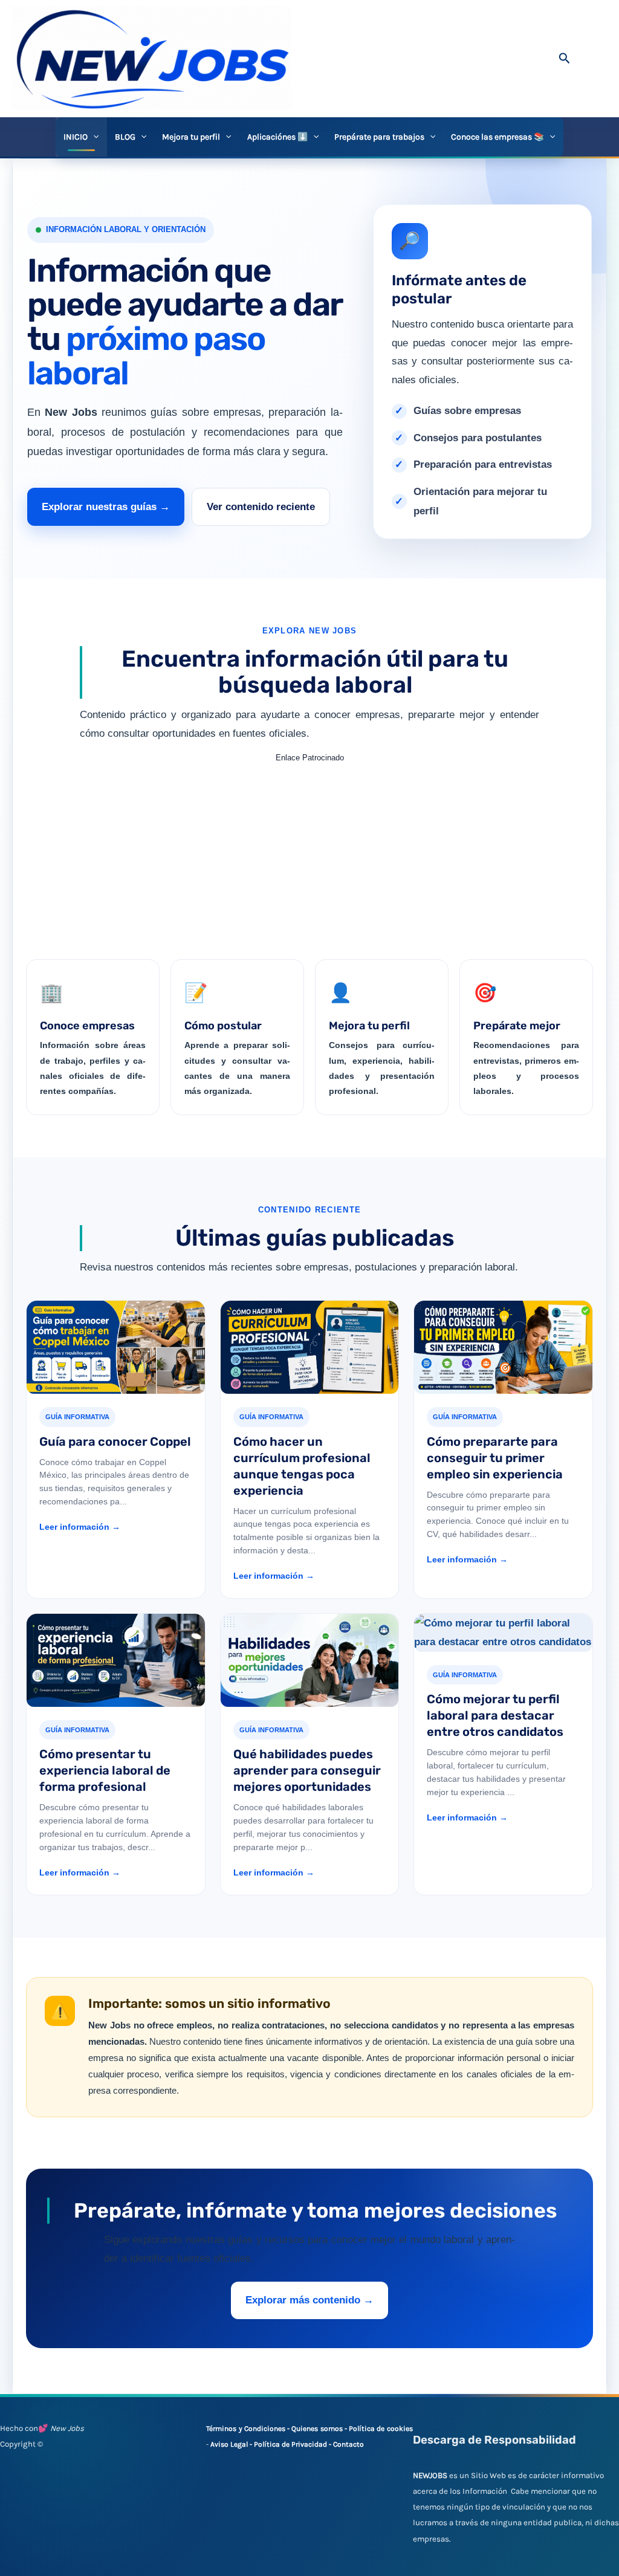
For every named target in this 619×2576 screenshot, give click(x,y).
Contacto (348, 2444)
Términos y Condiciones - (249, 2429)
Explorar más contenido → (309, 2300)
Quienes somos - (320, 2429)
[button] (565, 59)
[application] (93, 137)
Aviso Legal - (232, 2444)
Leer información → (80, 1527)
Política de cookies (381, 2429)
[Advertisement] (309, 852)
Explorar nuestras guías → (106, 507)
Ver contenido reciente (261, 507)
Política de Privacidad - (293, 2444)
